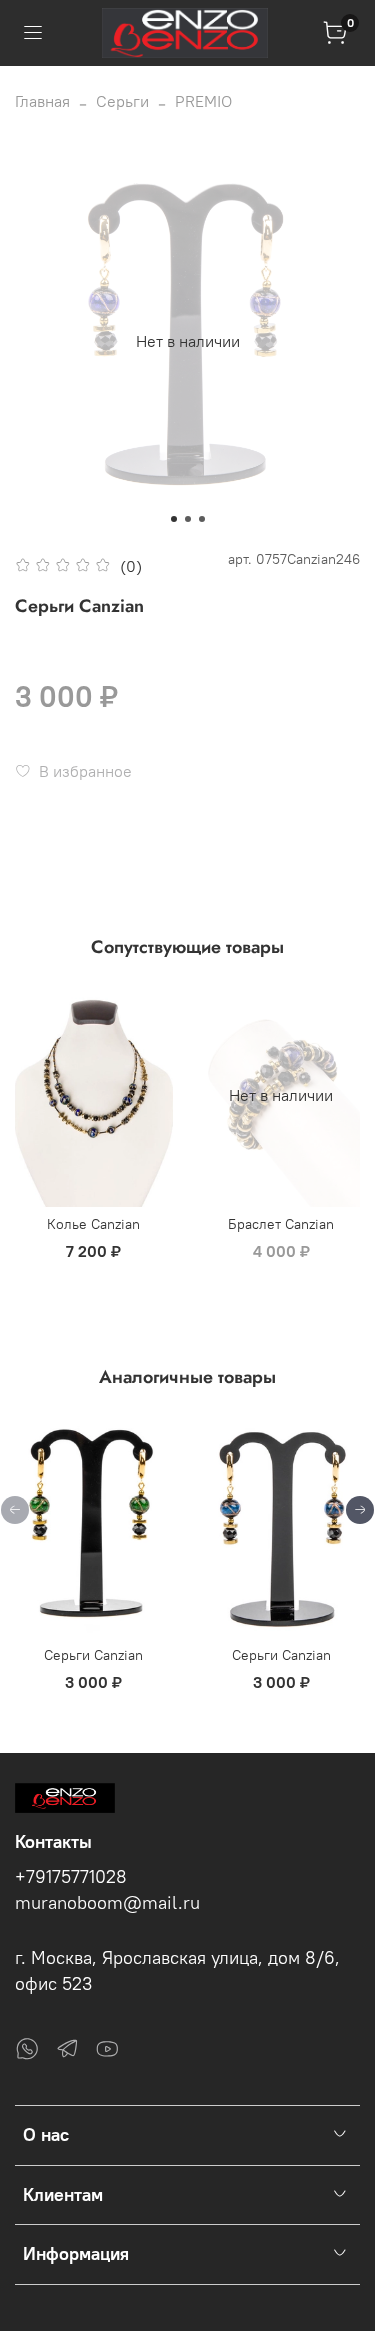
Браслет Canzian (281, 1224)
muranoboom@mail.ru (107, 1903)
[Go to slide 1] (174, 519)
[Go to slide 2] (188, 519)
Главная (42, 101)
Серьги (122, 101)
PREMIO (203, 101)
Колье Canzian (93, 1224)
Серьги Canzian (93, 1655)
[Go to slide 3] (202, 519)
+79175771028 (71, 1877)
